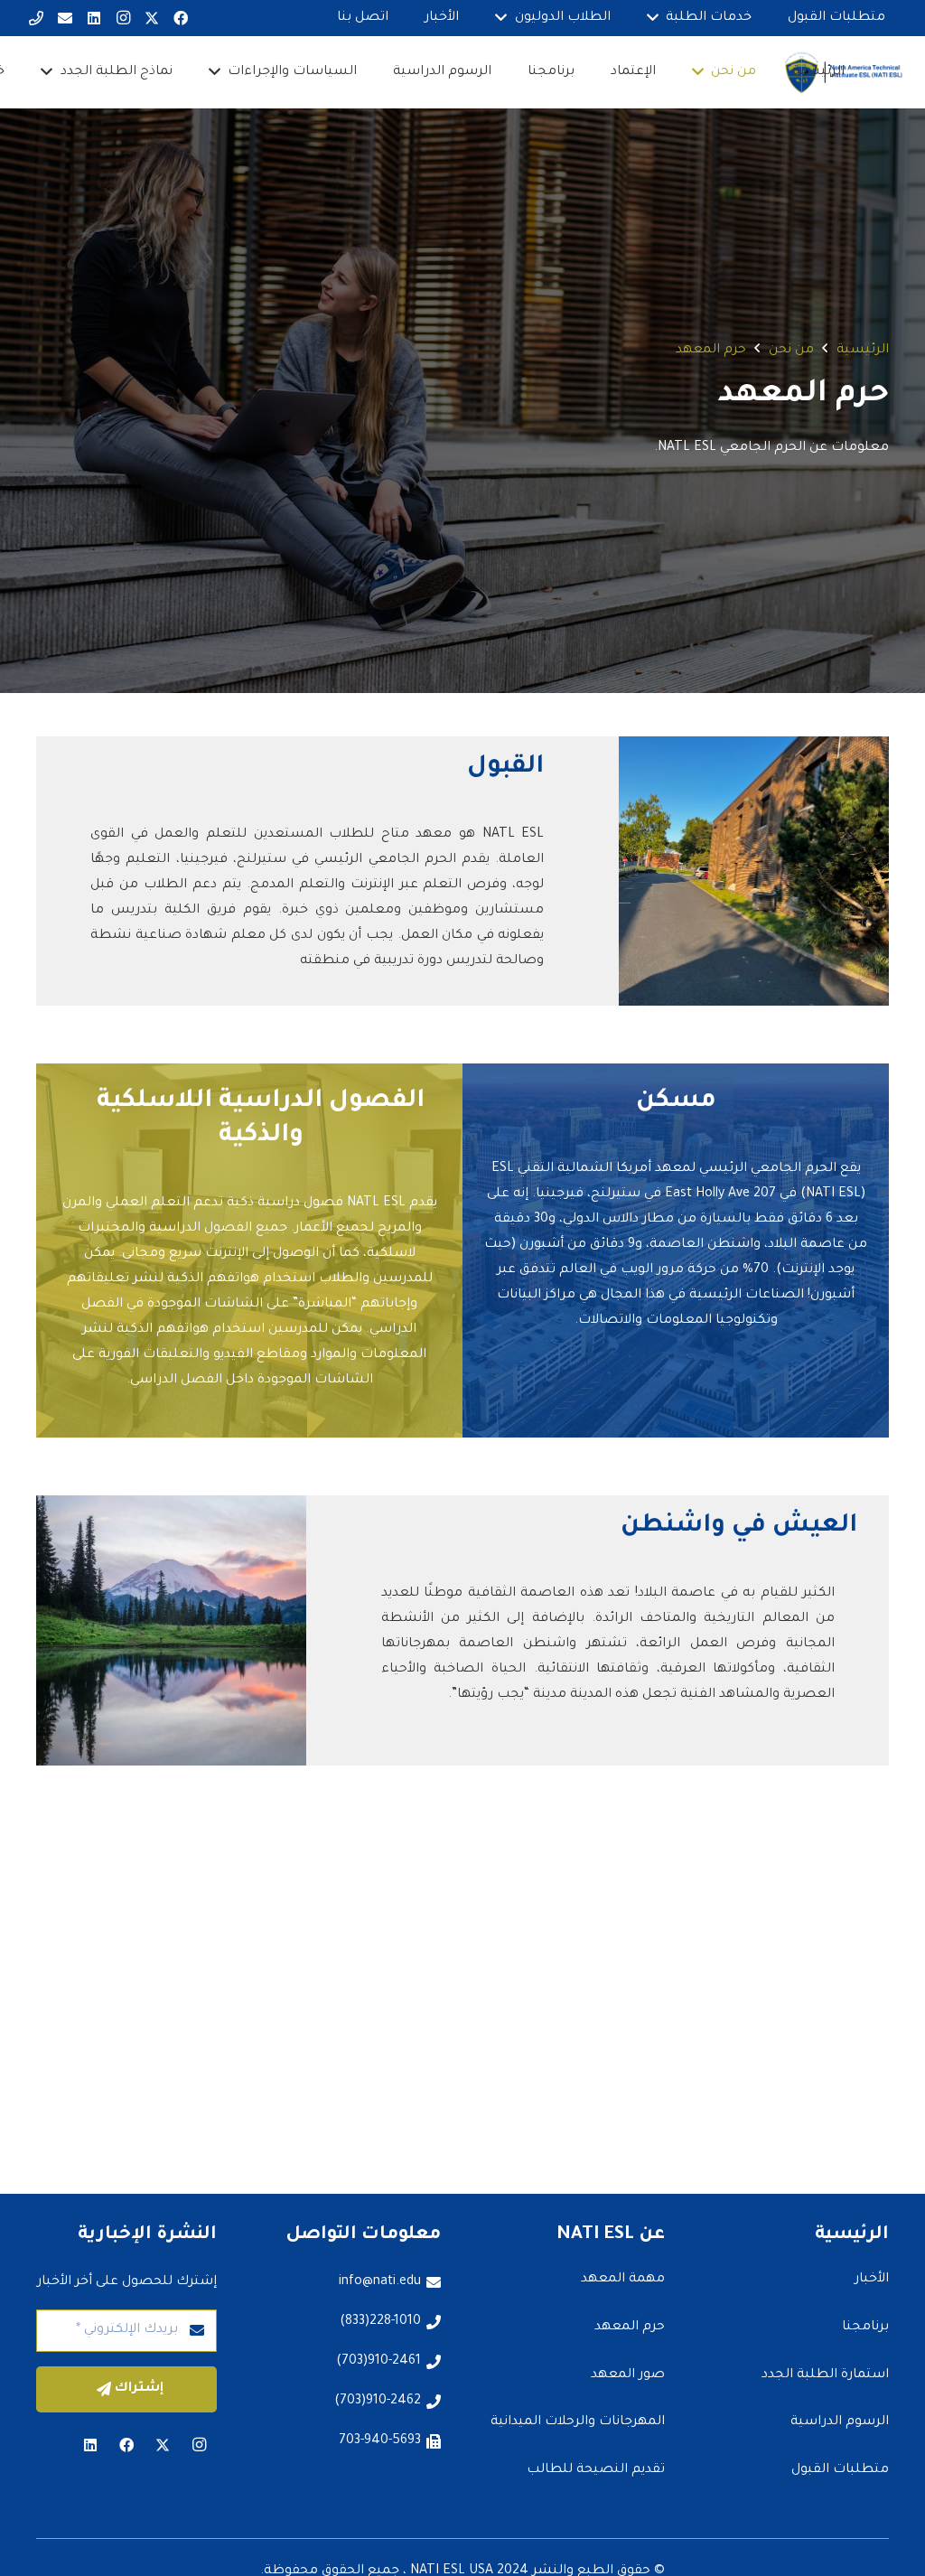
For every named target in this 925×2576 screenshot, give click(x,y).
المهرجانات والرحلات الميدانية (578, 2422)
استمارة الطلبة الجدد (825, 2375)
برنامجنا (865, 2328)
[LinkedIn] (94, 18)
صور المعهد (628, 2375)
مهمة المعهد (623, 2280)
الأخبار (872, 2280)
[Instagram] (123, 18)
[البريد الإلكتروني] (65, 18)
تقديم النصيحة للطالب (596, 2470)
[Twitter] (152, 18)
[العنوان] (36, 18)
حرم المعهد (630, 2328)
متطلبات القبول (840, 2470)
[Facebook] (181, 18)
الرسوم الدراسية (840, 2422)
